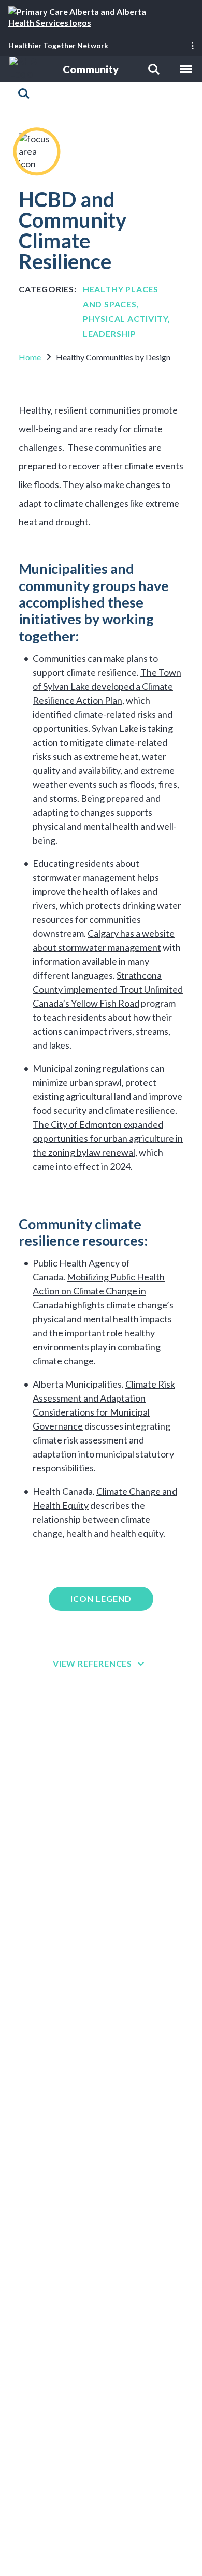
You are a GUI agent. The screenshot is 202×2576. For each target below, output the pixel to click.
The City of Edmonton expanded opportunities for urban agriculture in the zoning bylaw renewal (108, 1138)
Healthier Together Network (58, 45)
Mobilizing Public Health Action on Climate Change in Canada (99, 1291)
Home (30, 357)
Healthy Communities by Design (113, 357)
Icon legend (101, 1599)
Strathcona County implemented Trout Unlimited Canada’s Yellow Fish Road (108, 989)
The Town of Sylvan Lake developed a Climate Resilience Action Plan (107, 686)
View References (92, 1663)
